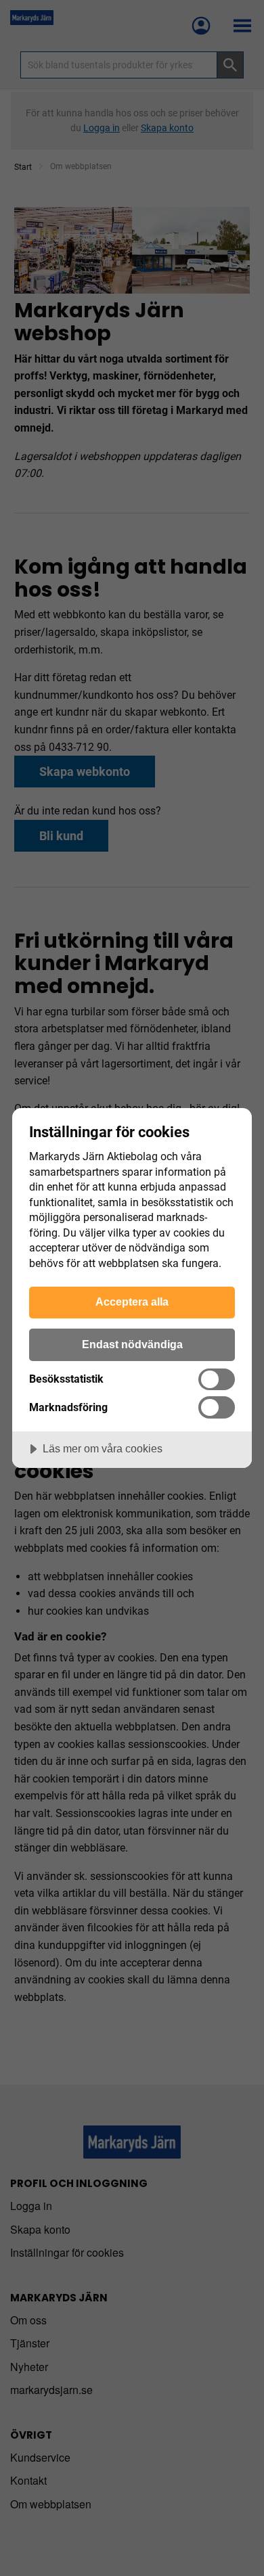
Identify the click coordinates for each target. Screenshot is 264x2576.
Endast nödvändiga (132, 1344)
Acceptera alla (132, 1302)
